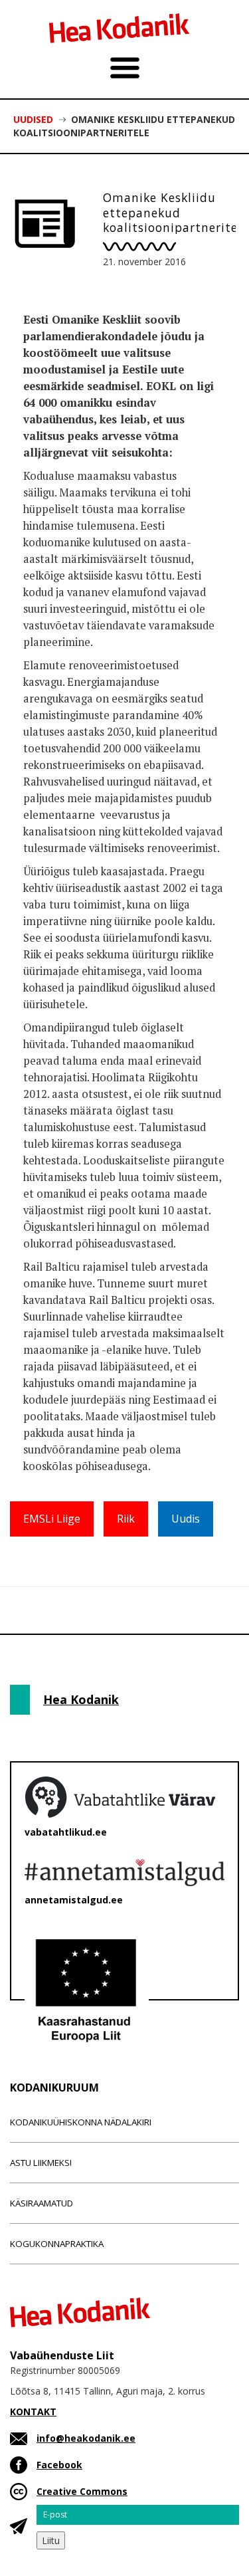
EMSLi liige (52, 1519)
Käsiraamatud (41, 2203)
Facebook (59, 2465)
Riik (126, 1519)
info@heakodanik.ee (86, 2438)
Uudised (33, 119)
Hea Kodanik (81, 1699)
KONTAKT (33, 2412)
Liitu (51, 2540)
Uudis (186, 1519)
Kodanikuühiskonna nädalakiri (81, 2122)
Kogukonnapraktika (57, 2244)
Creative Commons (82, 2491)
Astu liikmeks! (41, 2163)
